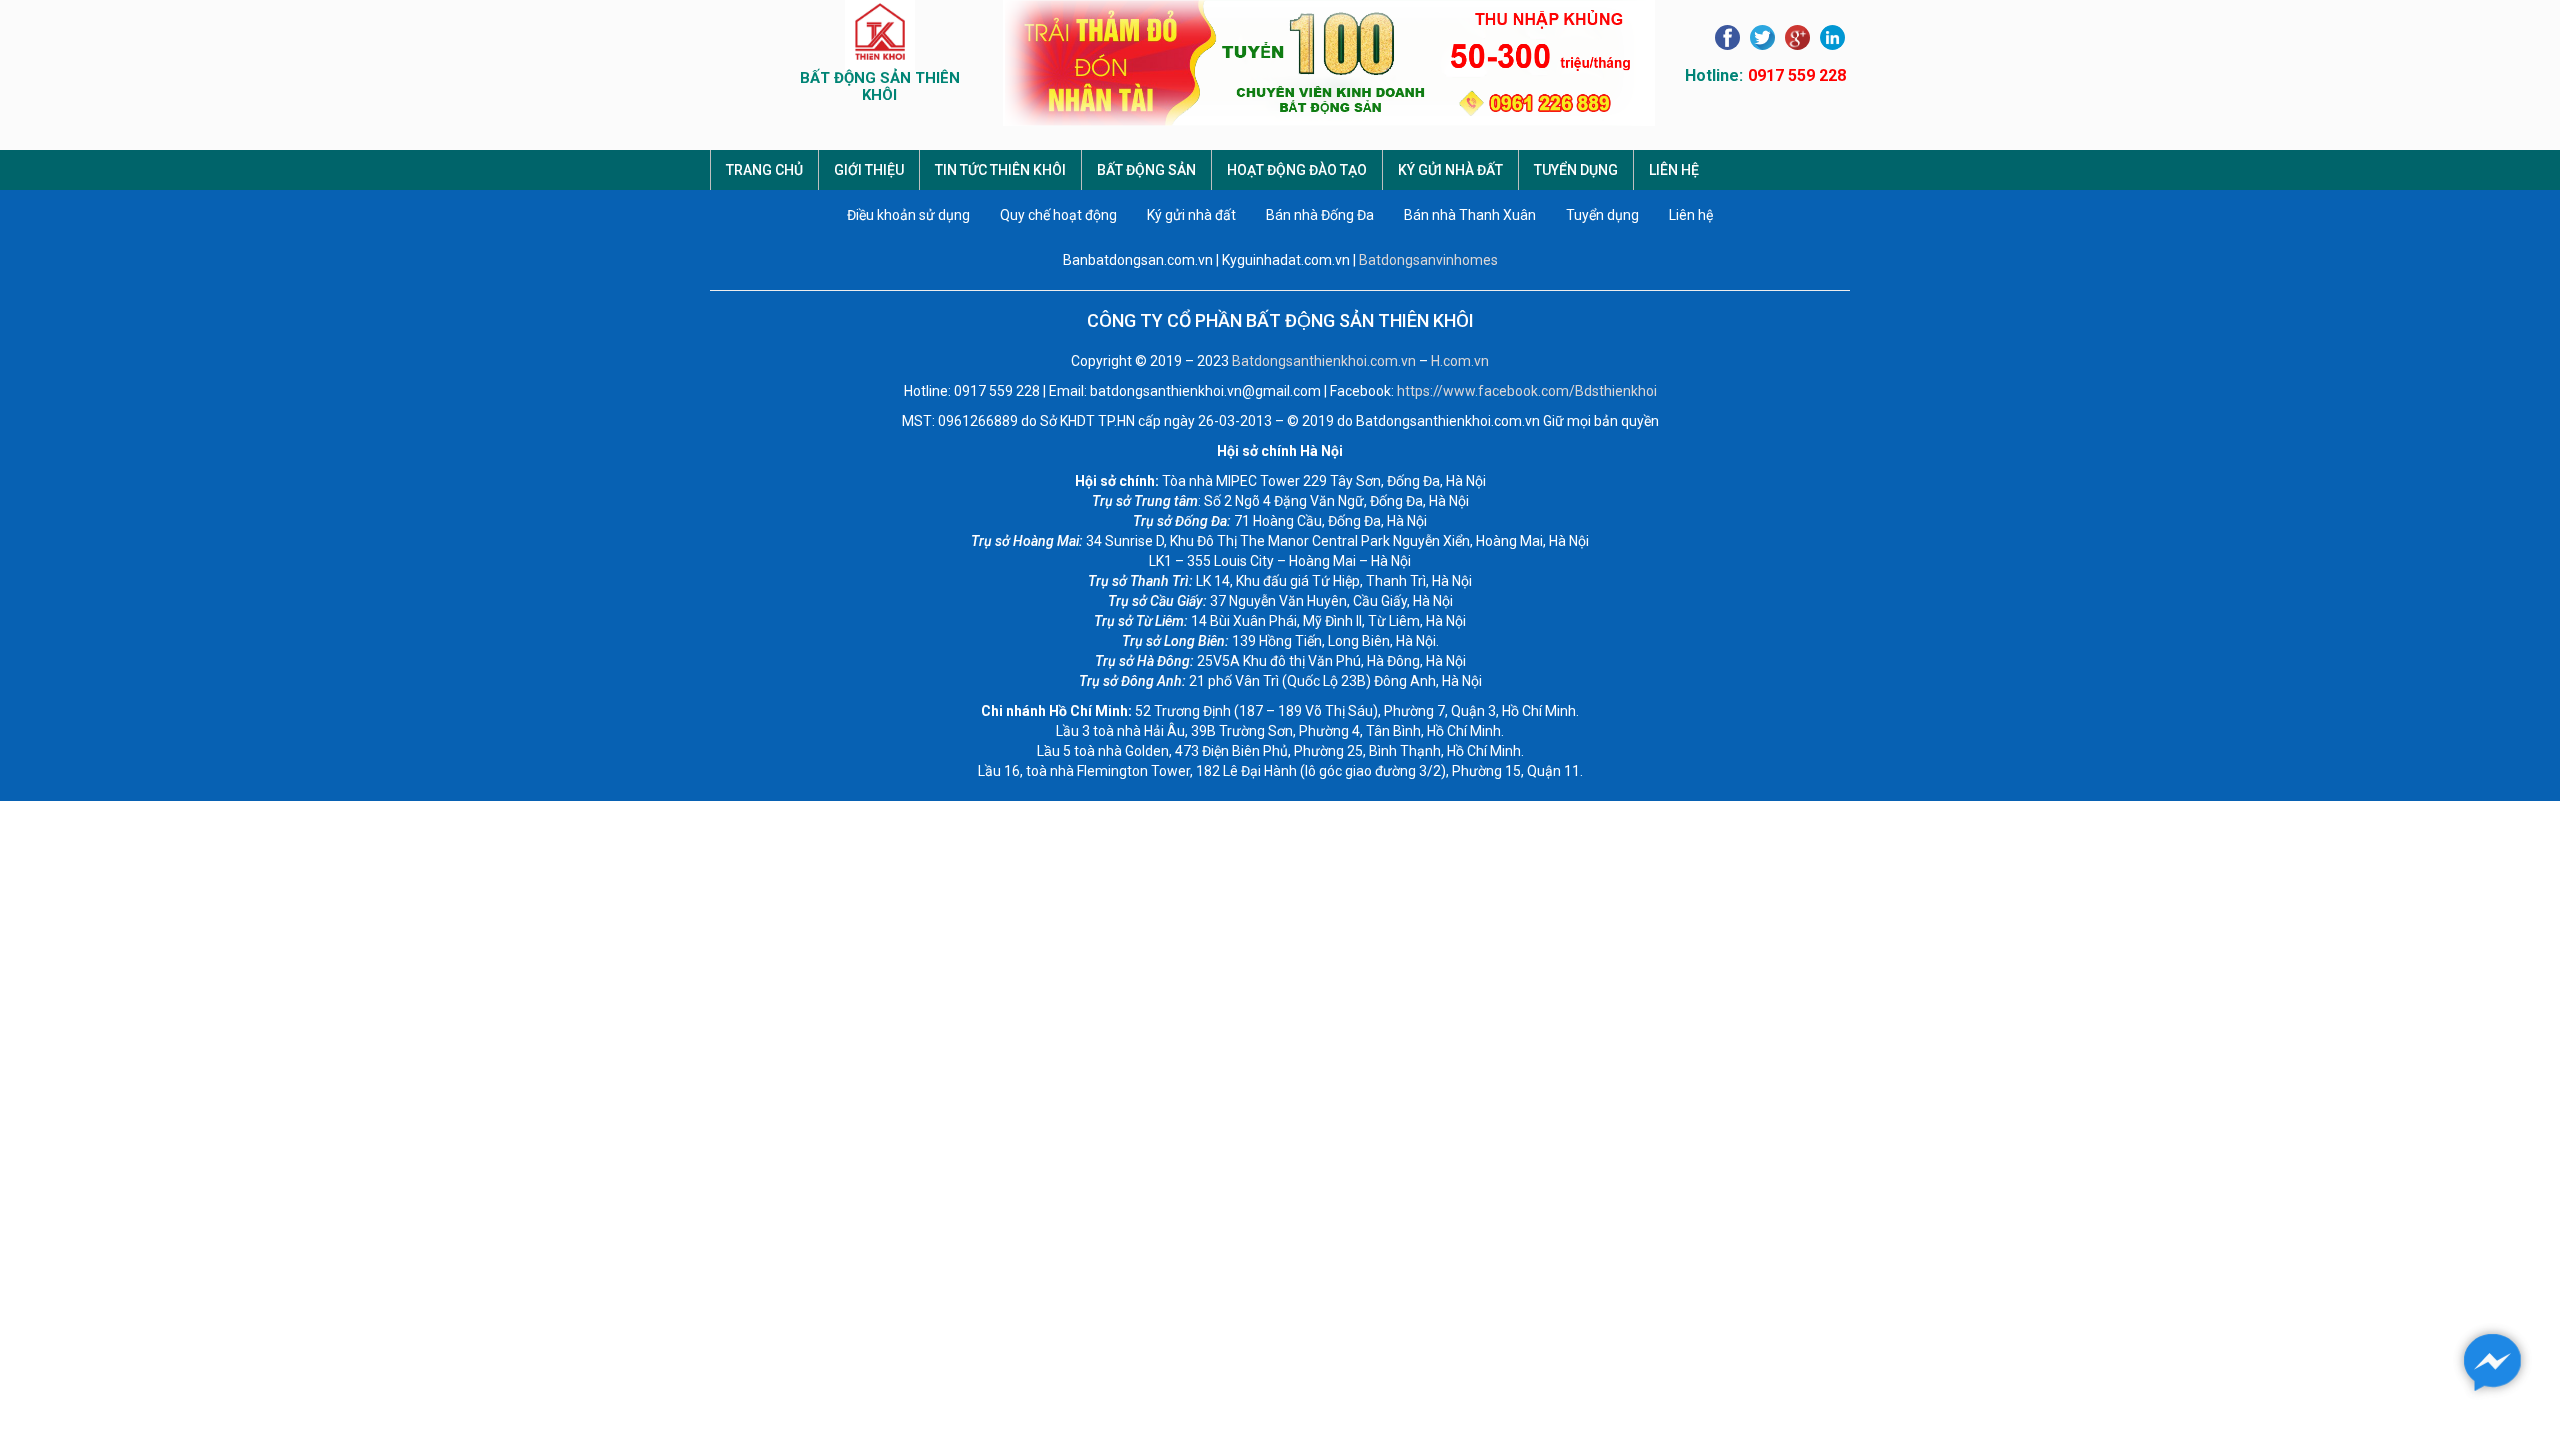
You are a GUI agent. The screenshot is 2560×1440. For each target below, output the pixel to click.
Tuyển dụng (1576, 170)
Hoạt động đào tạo (1297, 170)
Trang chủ (764, 170)
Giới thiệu (869, 170)
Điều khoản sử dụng (908, 215)
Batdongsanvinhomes (1428, 260)
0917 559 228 (1797, 75)
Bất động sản (1146, 170)
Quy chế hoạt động (1058, 215)
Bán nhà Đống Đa (1320, 215)
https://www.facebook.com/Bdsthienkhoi (1527, 391)
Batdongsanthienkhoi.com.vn (1324, 361)
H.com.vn (1460, 361)
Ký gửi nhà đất (1450, 170)
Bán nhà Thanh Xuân (1470, 215)
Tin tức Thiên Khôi (1000, 170)
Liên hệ (1674, 170)
